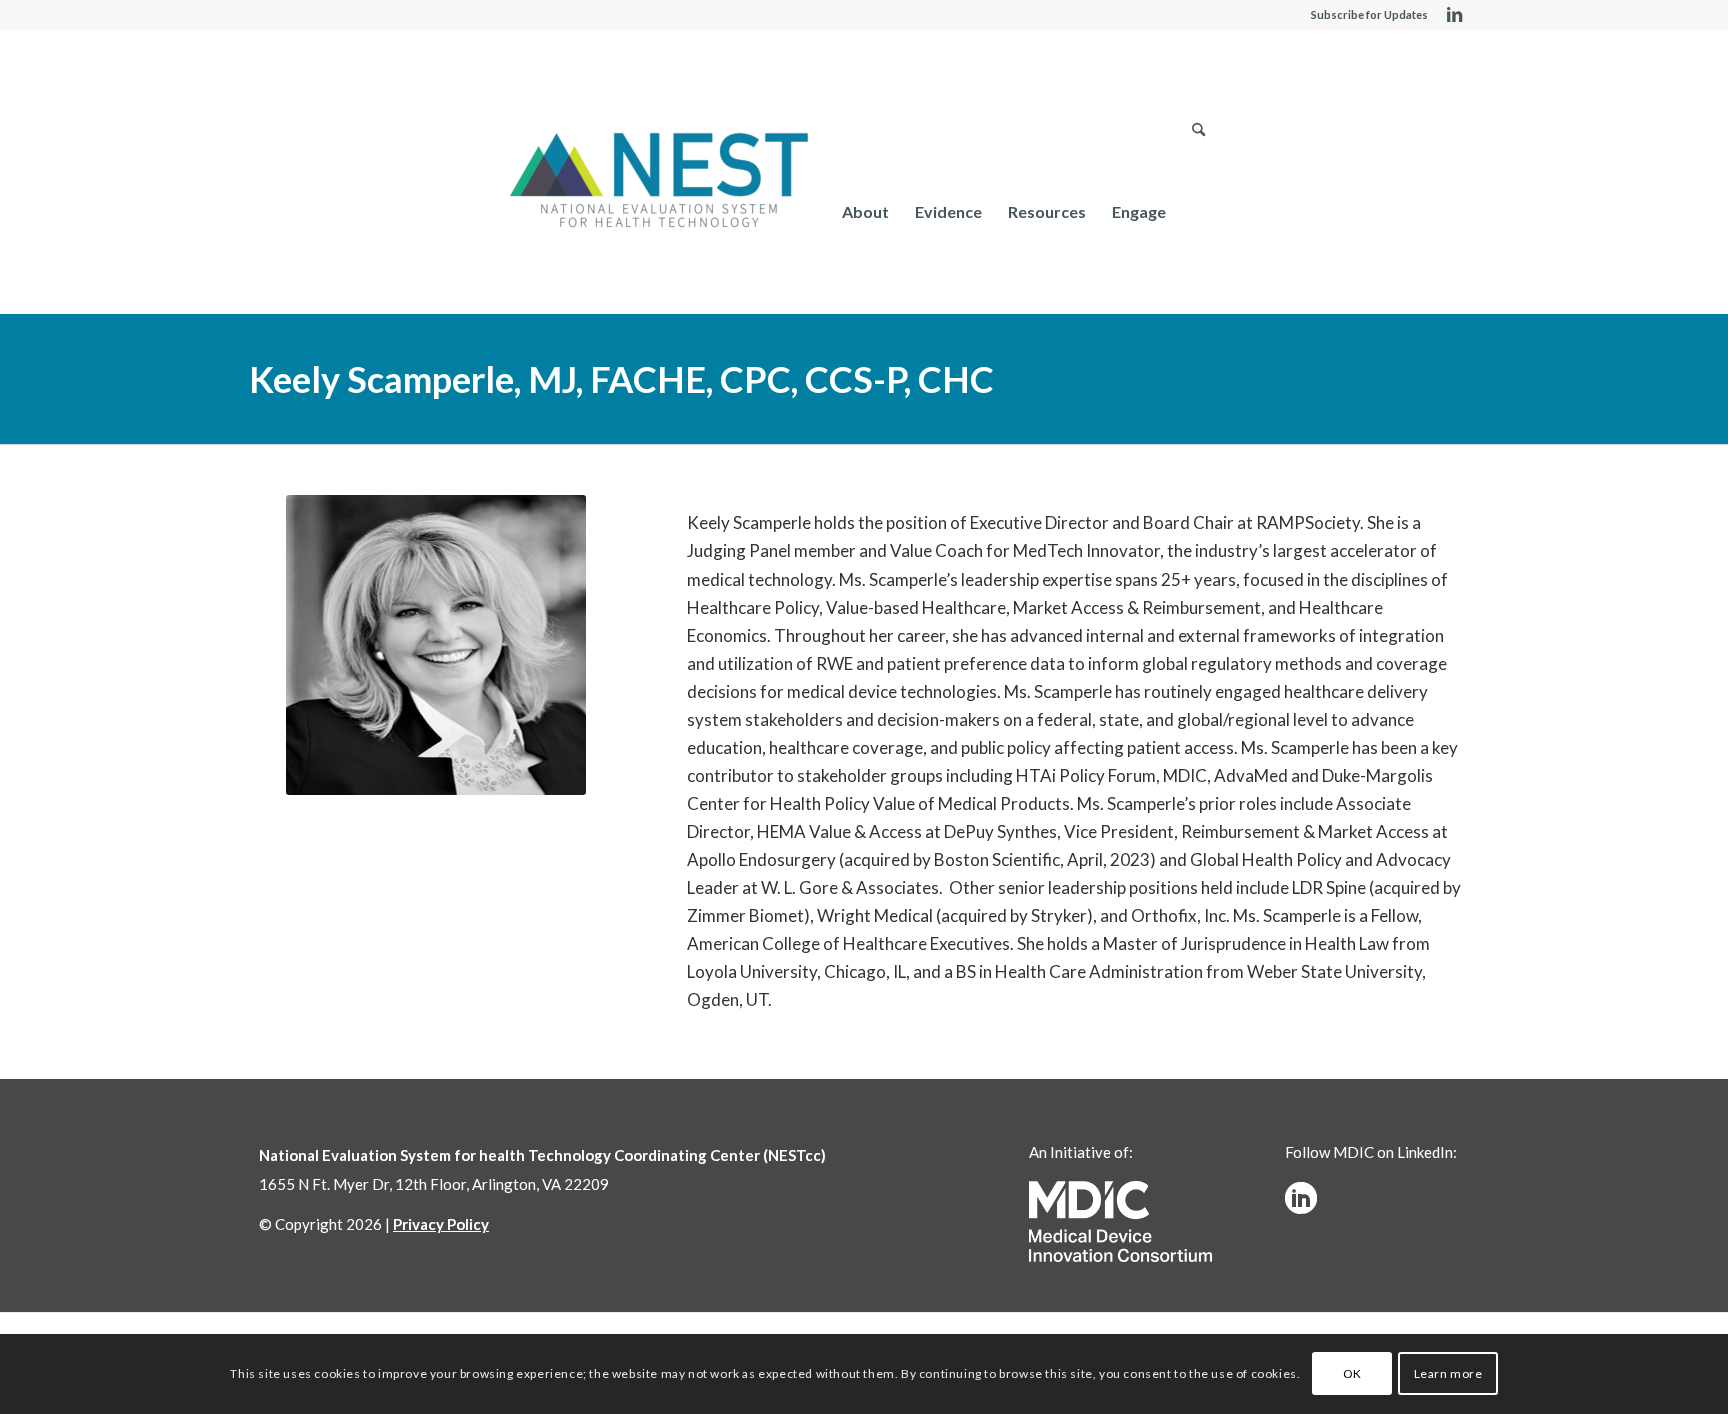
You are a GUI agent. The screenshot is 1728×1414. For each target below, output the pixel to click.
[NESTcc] (659, 182)
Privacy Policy (441, 1224)
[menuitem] (865, 211)
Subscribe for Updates (1369, 14)
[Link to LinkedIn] (1454, 15)
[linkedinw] (1301, 1198)
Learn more (1448, 1373)
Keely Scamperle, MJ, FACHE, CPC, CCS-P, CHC (621, 379)
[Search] (1198, 211)
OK (1352, 1373)
